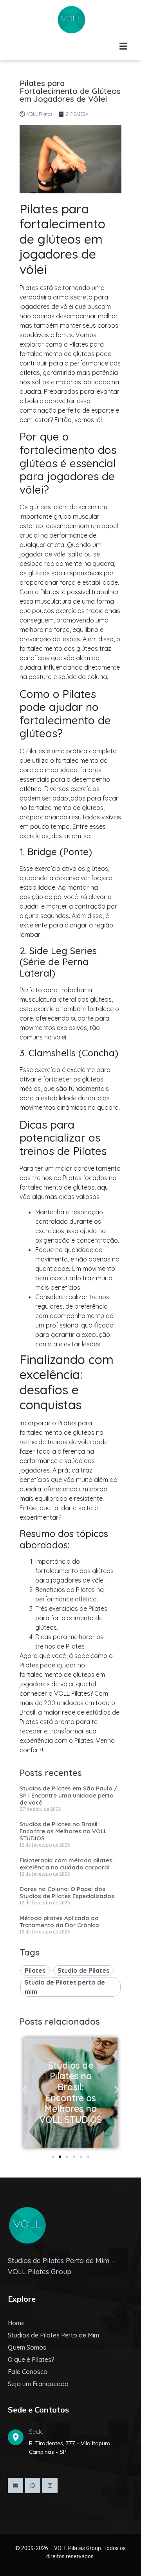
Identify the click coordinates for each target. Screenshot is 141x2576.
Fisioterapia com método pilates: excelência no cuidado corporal (67, 1864)
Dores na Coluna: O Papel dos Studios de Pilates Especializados (67, 1892)
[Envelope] (15, 2485)
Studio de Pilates (83, 1970)
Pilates (35, 1970)
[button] (24, 2090)
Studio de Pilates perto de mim (65, 1987)
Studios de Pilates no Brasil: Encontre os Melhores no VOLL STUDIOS (63, 1831)
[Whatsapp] (33, 2485)
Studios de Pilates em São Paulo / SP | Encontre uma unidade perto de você (68, 1795)
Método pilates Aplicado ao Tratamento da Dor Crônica (59, 1921)
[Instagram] (50, 2485)
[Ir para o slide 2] (60, 2157)
